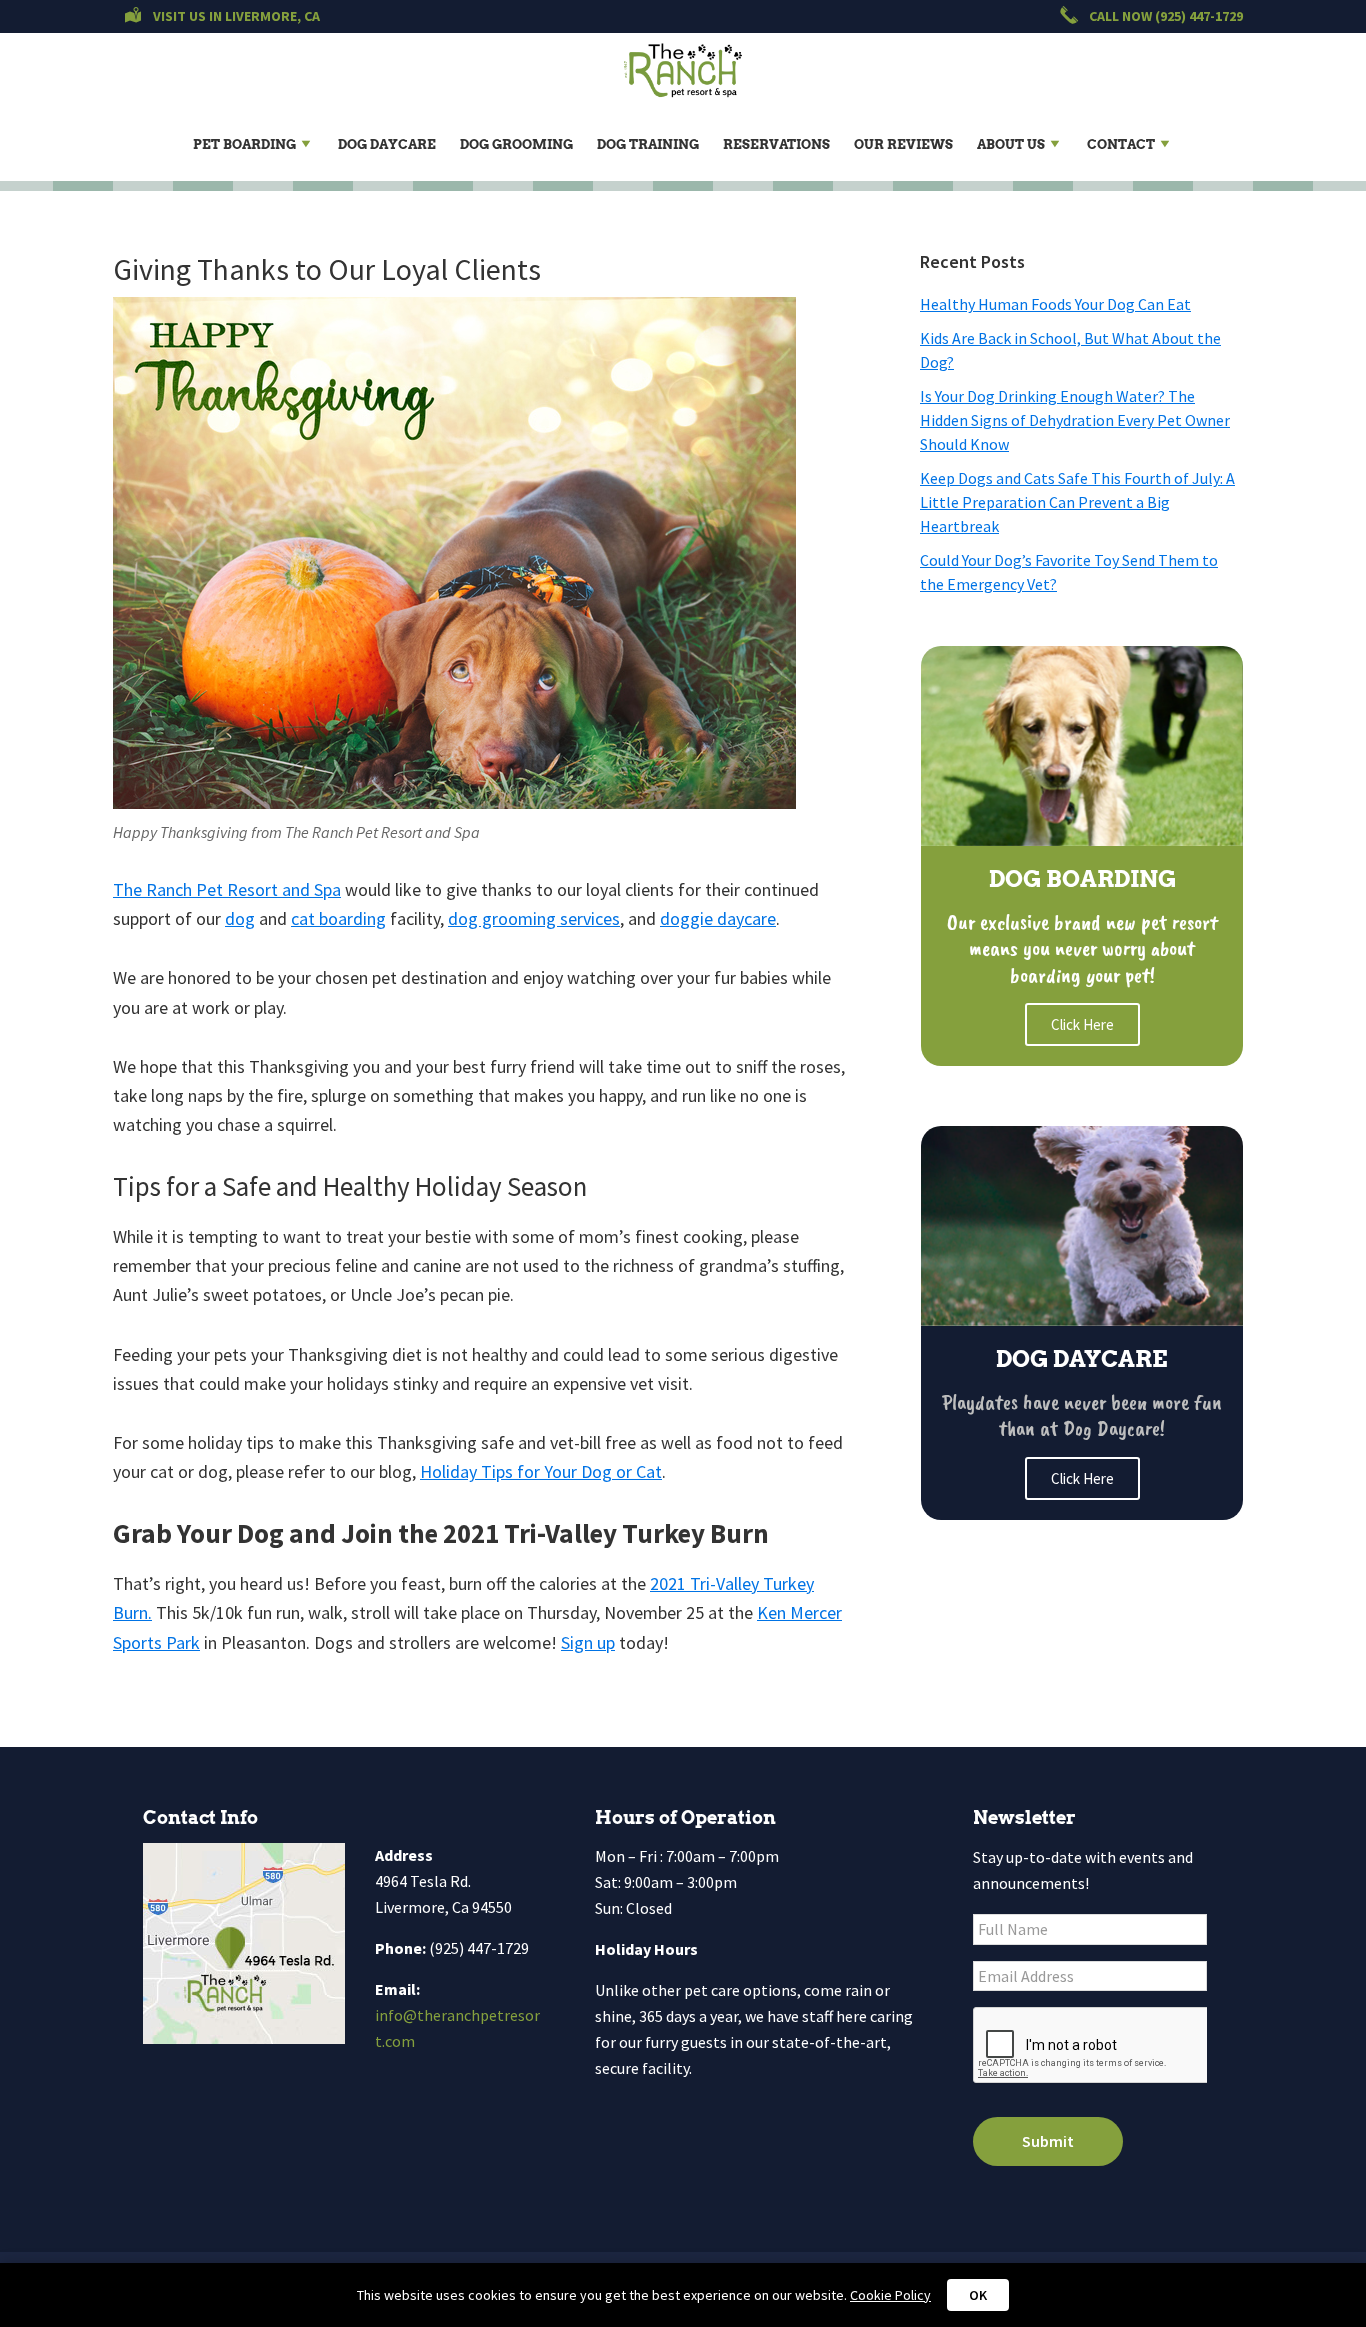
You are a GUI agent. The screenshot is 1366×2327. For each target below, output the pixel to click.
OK (978, 2295)
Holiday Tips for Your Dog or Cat (541, 1471)
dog (240, 918)
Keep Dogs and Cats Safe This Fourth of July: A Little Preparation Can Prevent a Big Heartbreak (1077, 502)
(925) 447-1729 (479, 1948)
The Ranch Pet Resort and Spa (227, 889)
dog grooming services (534, 918)
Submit (1048, 2141)
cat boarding (338, 918)
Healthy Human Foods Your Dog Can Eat (1055, 304)
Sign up (588, 1642)
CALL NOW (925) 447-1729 (1164, 16)
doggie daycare (718, 918)
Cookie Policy (890, 2295)
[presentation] (1090, 2046)
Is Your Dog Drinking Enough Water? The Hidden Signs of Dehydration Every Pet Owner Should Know (1075, 420)
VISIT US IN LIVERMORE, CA (235, 16)
